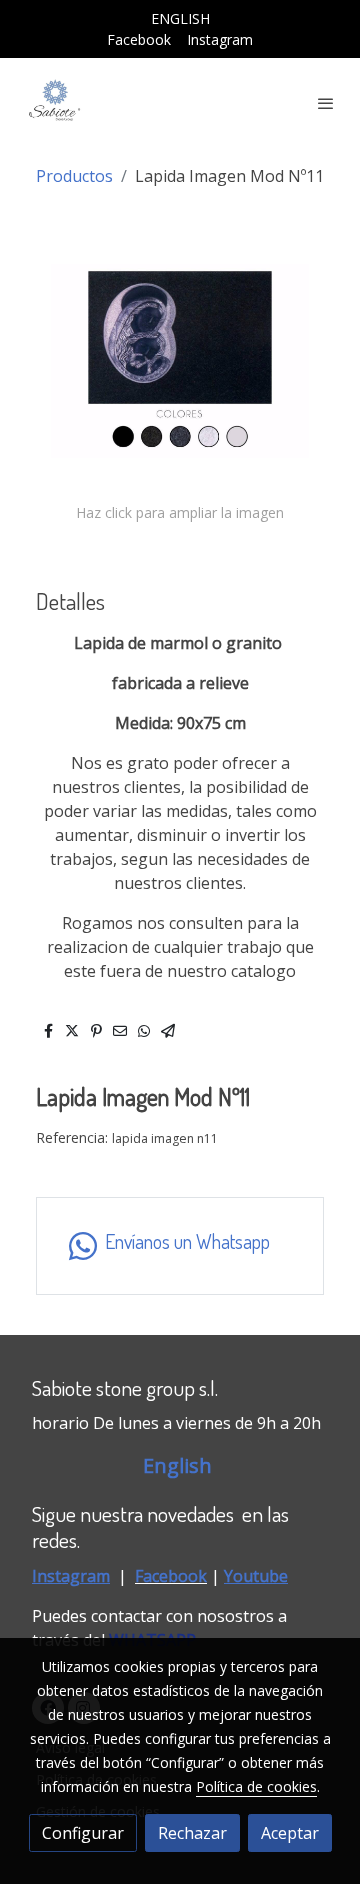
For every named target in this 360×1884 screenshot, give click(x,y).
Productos (74, 176)
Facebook (139, 39)
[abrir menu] (326, 103)
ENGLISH (180, 18)
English (180, 1465)
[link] (55, 103)
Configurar (83, 1833)
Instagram (220, 39)
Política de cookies (256, 1786)
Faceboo (166, 1576)
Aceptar (290, 1833)
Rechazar (192, 1833)
